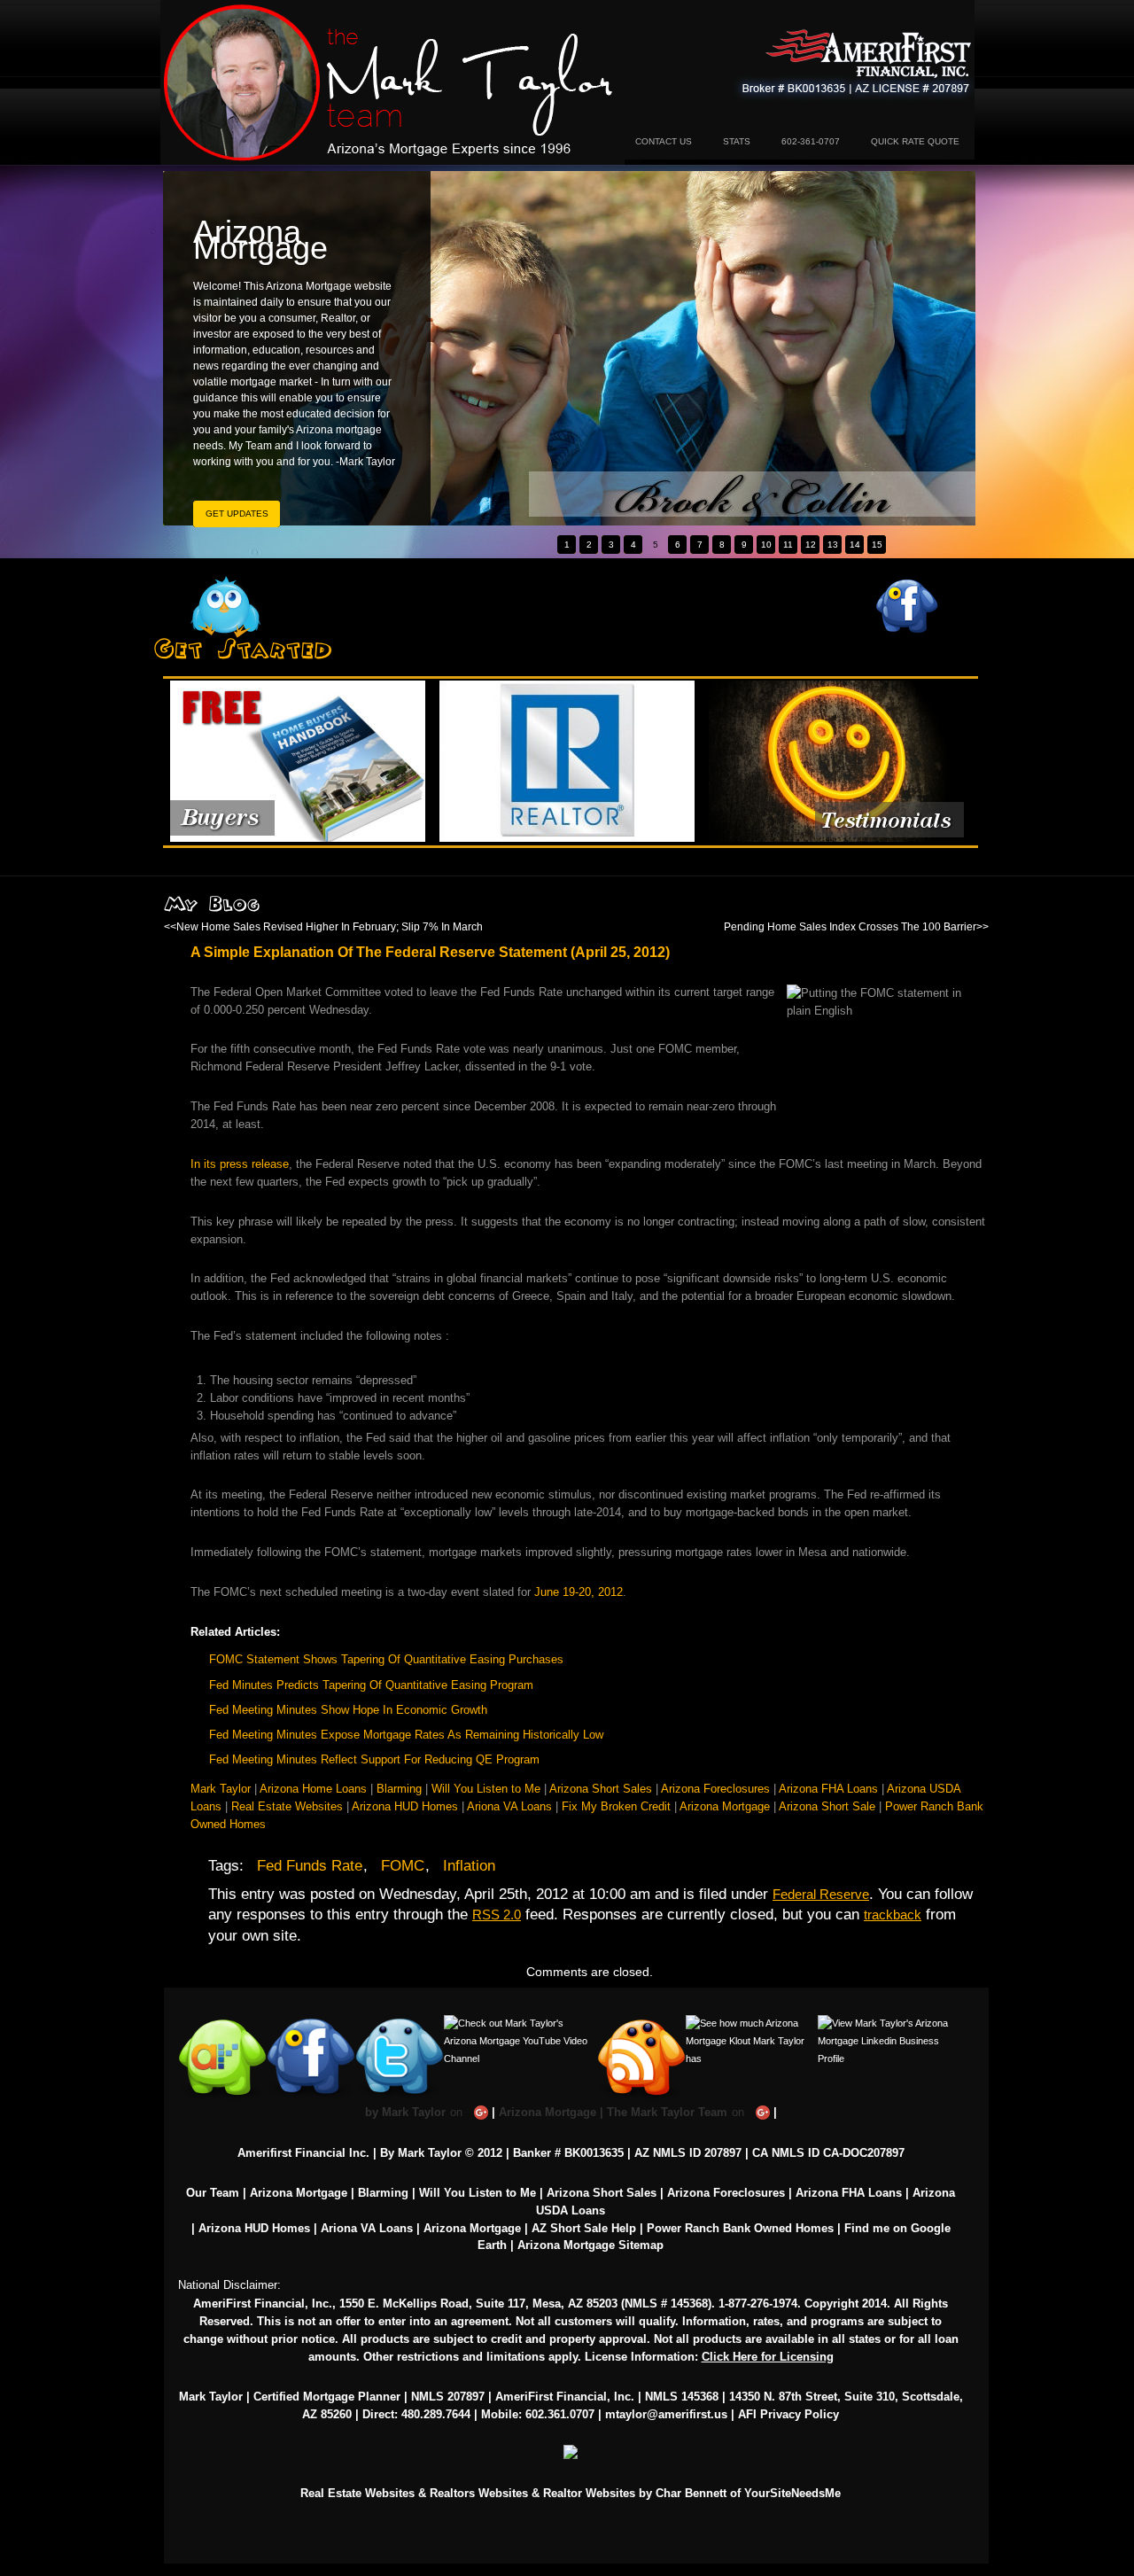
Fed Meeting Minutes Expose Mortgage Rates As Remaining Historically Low (406, 1735)
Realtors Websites (479, 2493)
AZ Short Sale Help (584, 2228)
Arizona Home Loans (313, 1789)
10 (766, 545)
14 (855, 545)
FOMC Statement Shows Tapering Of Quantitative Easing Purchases (386, 1659)
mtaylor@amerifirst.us (666, 2414)
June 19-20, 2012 (579, 1592)
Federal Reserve (821, 1894)
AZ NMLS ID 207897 (688, 2153)
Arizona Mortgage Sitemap (590, 2245)
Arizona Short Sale (827, 1806)
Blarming (399, 1789)
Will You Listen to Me (486, 1789)
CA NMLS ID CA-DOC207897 (828, 2153)
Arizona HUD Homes (405, 1806)
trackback (893, 1914)
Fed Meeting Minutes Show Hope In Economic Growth (348, 1710)
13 (833, 545)
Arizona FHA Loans (828, 1789)
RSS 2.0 (497, 1914)
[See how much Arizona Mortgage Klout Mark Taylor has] (752, 2023)
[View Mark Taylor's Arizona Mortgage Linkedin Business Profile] (890, 2023)
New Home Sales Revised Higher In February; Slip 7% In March (330, 927)
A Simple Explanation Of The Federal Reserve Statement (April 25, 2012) (430, 952)
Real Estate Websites (287, 1806)
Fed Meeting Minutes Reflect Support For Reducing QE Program (374, 1759)
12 (811, 545)
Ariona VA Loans (509, 1806)
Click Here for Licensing (768, 2357)
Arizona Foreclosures (715, 1789)
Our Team (213, 2193)
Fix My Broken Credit (616, 1806)
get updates (237, 514)
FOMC (403, 1866)
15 (877, 545)
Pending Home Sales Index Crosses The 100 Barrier (850, 927)
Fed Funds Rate (310, 1866)
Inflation (469, 1866)
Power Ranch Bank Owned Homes (740, 2228)
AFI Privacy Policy (788, 2414)
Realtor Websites (589, 2493)
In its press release (240, 1164)
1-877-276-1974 (758, 2304)
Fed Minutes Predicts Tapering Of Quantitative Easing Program (371, 1685)
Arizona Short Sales (601, 1789)
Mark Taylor (221, 1789)
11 (788, 545)
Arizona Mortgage (392, 82)
